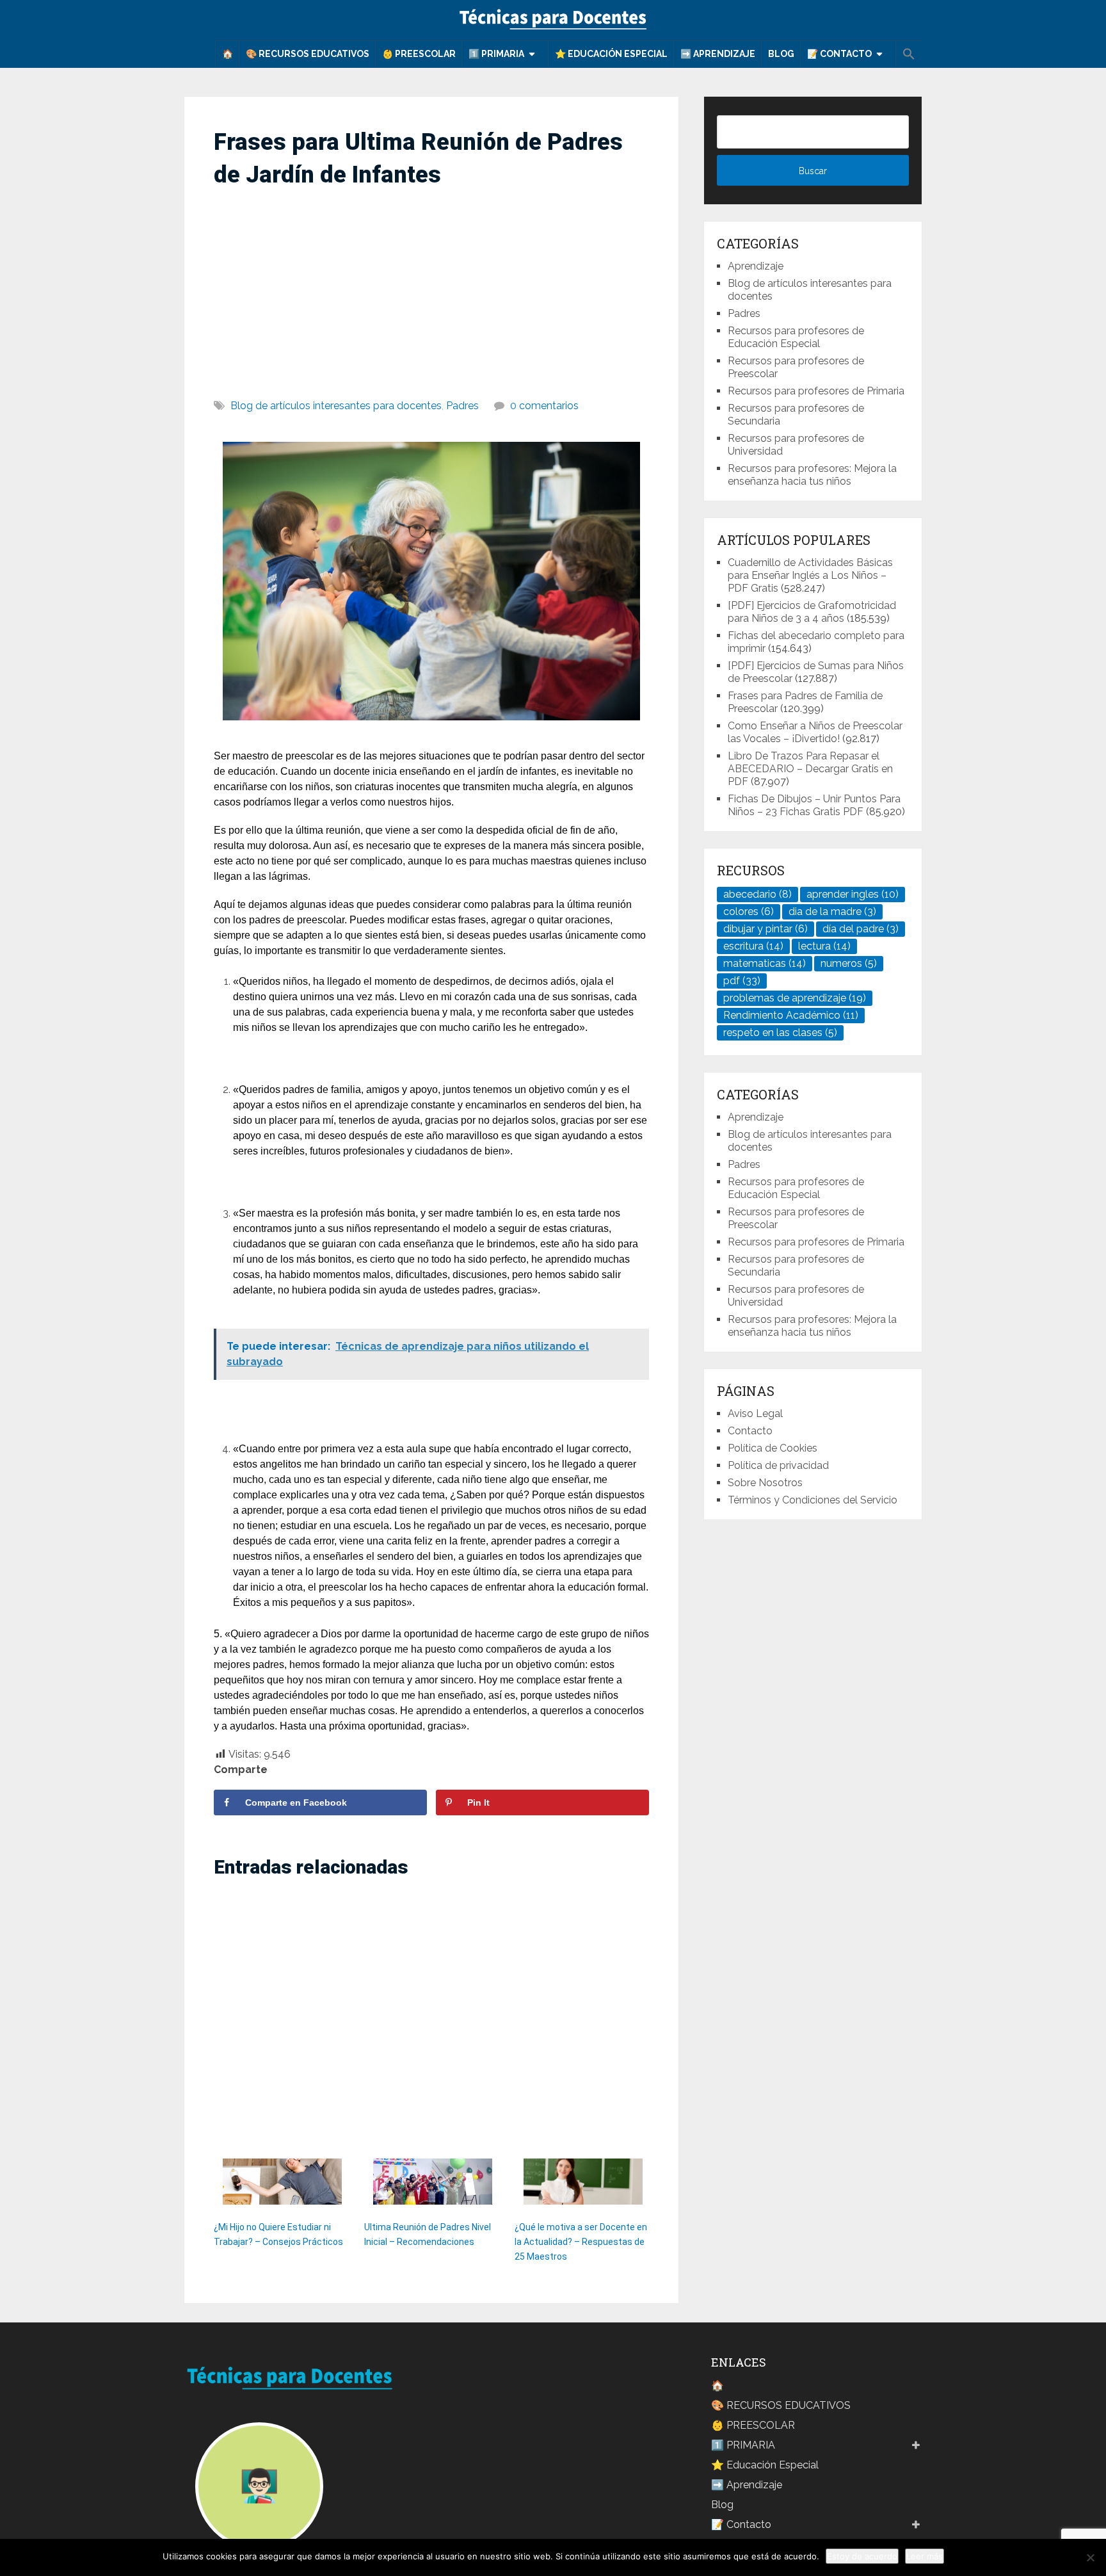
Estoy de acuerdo (862, 2556)
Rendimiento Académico (791, 1015)
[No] (1090, 2557)
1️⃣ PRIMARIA (496, 54)
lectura (824, 946)
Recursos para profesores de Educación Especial (796, 337)
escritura (753, 946)
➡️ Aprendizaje (718, 54)
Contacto (750, 1431)
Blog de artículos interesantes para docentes (336, 406)
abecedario (757, 894)
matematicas (765, 963)
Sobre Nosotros (765, 1483)
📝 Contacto (839, 54)
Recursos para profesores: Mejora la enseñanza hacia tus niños (812, 475)
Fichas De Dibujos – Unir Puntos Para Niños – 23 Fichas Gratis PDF (814, 805)
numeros (849, 963)
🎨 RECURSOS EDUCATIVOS (308, 54)
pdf (742, 981)
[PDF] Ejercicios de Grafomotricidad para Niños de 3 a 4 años (812, 612)
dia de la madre (832, 911)
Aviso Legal (755, 1414)
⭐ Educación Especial (611, 54)
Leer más (925, 2556)
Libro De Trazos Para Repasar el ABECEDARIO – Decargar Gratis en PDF (810, 769)
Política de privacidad (778, 1465)
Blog (781, 54)
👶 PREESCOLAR (419, 54)
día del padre (861, 929)
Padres (462, 406)
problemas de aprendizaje (795, 998)
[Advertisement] (431, 288)
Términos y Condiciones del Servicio (813, 1500)
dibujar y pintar (765, 929)
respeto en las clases (780, 1033)
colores (749, 911)
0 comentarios (544, 406)
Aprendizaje (756, 266)
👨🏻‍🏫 (259, 2486)
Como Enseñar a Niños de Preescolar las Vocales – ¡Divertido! (815, 732)
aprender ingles (853, 894)
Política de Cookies (773, 1448)
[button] (909, 54)
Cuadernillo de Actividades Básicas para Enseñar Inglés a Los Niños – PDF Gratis (810, 575)
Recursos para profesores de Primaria (816, 391)
